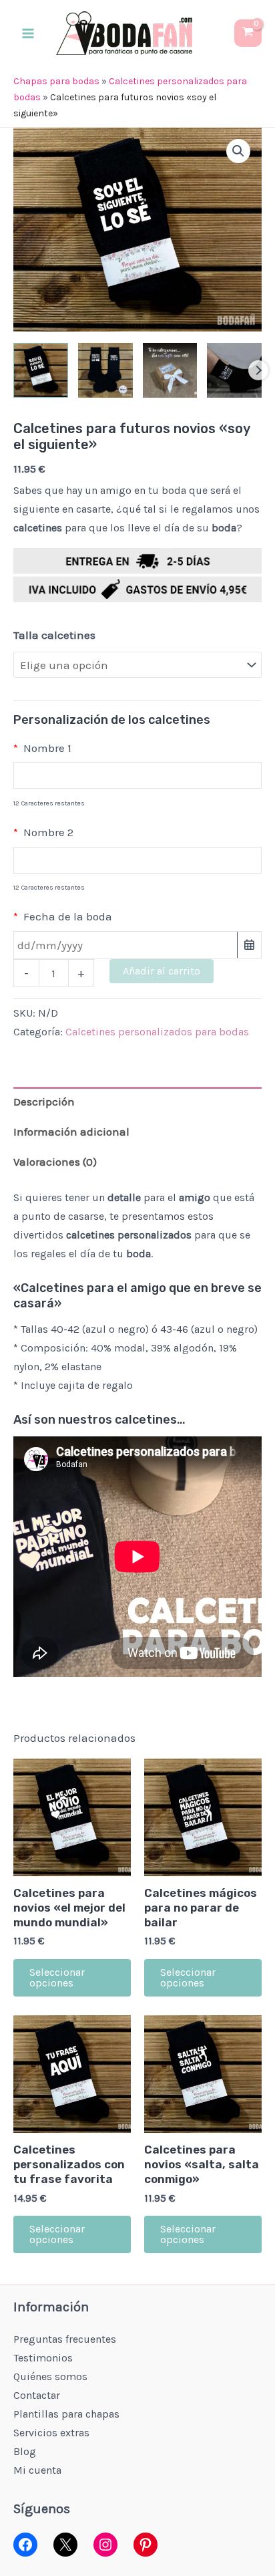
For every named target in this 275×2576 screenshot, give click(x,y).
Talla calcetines (54, 635)
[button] (238, 151)
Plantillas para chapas (66, 2414)
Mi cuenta (37, 2470)
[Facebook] (25, 2545)
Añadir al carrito (162, 971)
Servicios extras (51, 2433)
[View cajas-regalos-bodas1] (170, 370)
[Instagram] (105, 2545)
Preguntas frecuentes (65, 2339)
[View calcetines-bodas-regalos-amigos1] (41, 370)
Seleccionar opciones (57, 1977)
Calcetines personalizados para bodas (157, 1032)
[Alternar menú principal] (28, 33)
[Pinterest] (146, 2545)
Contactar (37, 2395)
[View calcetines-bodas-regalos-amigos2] (105, 370)
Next (258, 370)
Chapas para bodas (56, 81)
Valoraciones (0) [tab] (55, 1162)
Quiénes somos (50, 2376)
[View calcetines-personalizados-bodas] (234, 370)
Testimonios (43, 2358)
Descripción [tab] (44, 1102)
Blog (25, 2451)
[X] (65, 2545)
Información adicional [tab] (71, 1132)
